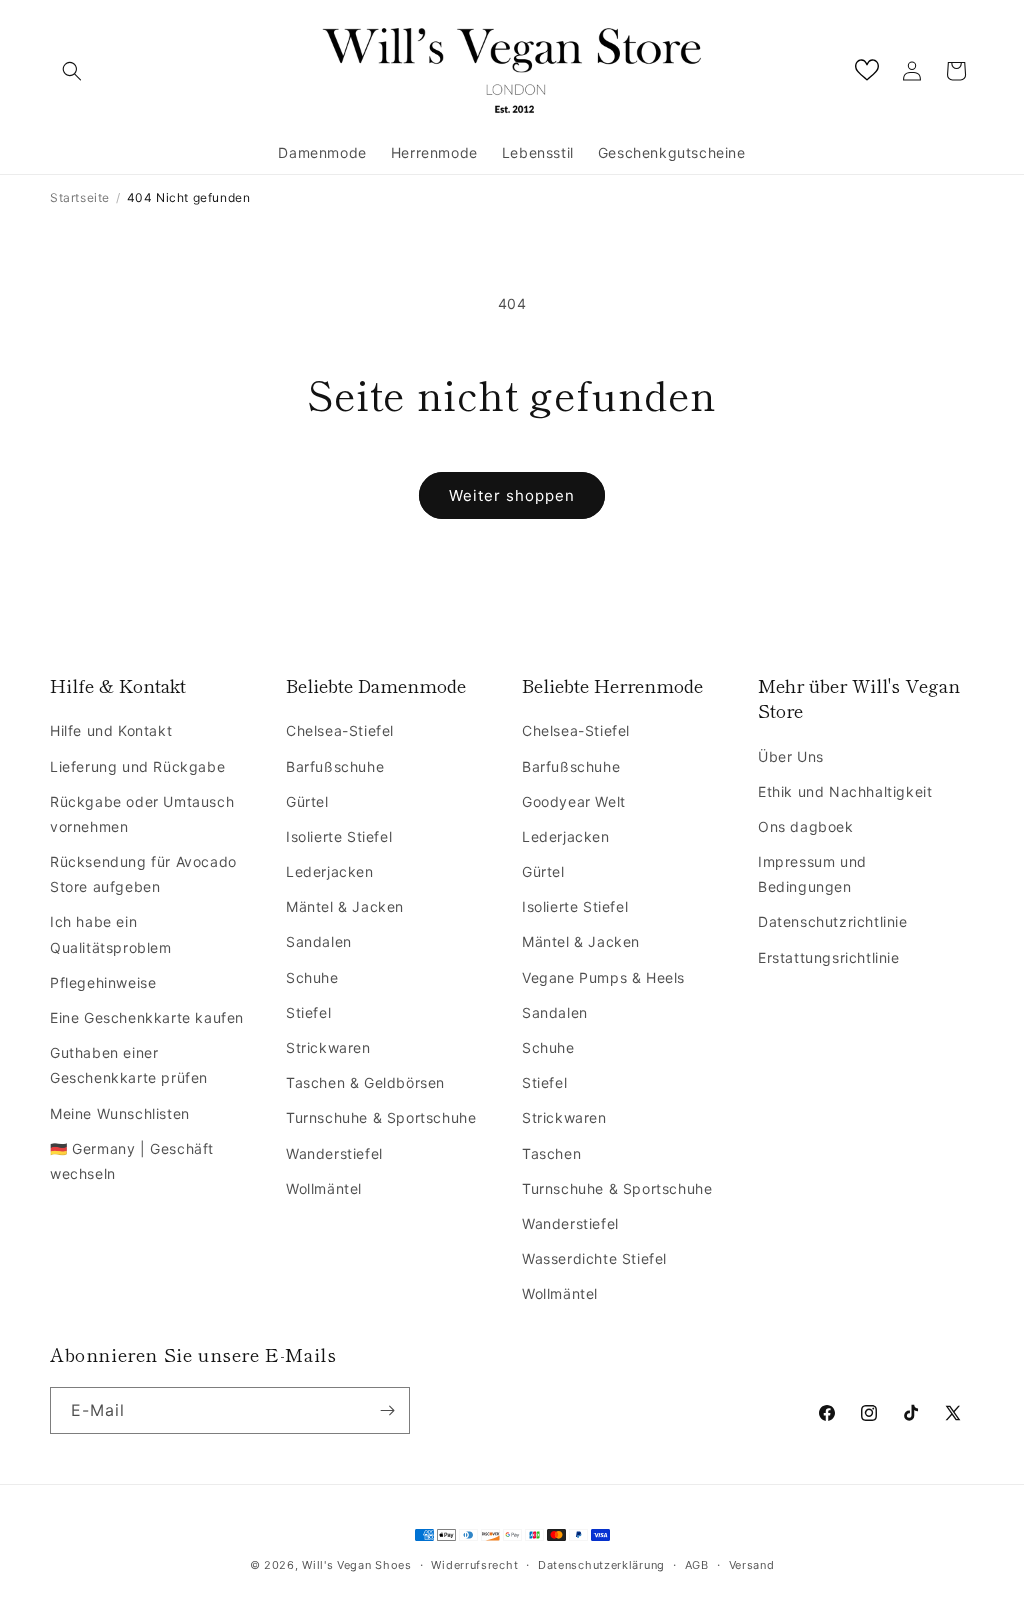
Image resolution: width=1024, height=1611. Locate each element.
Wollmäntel (324, 1188)
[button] (72, 71)
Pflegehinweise (103, 982)
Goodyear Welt (574, 801)
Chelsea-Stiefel (340, 730)
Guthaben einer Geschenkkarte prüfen (129, 1065)
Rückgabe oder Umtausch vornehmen (142, 814)
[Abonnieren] (387, 1410)
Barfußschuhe (335, 766)
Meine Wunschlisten (120, 1113)
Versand (752, 1565)
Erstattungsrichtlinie (829, 957)
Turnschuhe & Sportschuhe (381, 1117)
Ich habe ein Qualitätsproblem (111, 934)
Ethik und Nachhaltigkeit (845, 791)
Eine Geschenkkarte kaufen (147, 1017)
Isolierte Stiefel (339, 836)
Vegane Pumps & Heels (603, 977)
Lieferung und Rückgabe (137, 766)
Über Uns (791, 756)
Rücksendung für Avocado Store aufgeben (143, 874)
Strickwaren (328, 1047)
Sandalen (319, 941)
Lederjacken (330, 871)
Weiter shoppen (512, 495)
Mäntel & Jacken (345, 906)
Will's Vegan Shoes (357, 1565)
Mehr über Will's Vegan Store (859, 698)
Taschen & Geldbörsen (365, 1082)
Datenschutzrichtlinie (833, 921)
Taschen (551, 1153)
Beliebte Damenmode (376, 685)
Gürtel (307, 801)
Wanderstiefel (334, 1153)
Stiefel (308, 1012)
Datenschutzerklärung (601, 1565)
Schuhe (312, 977)
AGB (697, 1565)
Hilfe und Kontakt (111, 730)
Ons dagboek (806, 826)
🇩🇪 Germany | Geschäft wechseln (132, 1161)
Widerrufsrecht (474, 1565)
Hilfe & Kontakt (118, 685)
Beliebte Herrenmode (612, 685)
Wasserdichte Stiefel (594, 1258)
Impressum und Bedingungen (812, 874)
